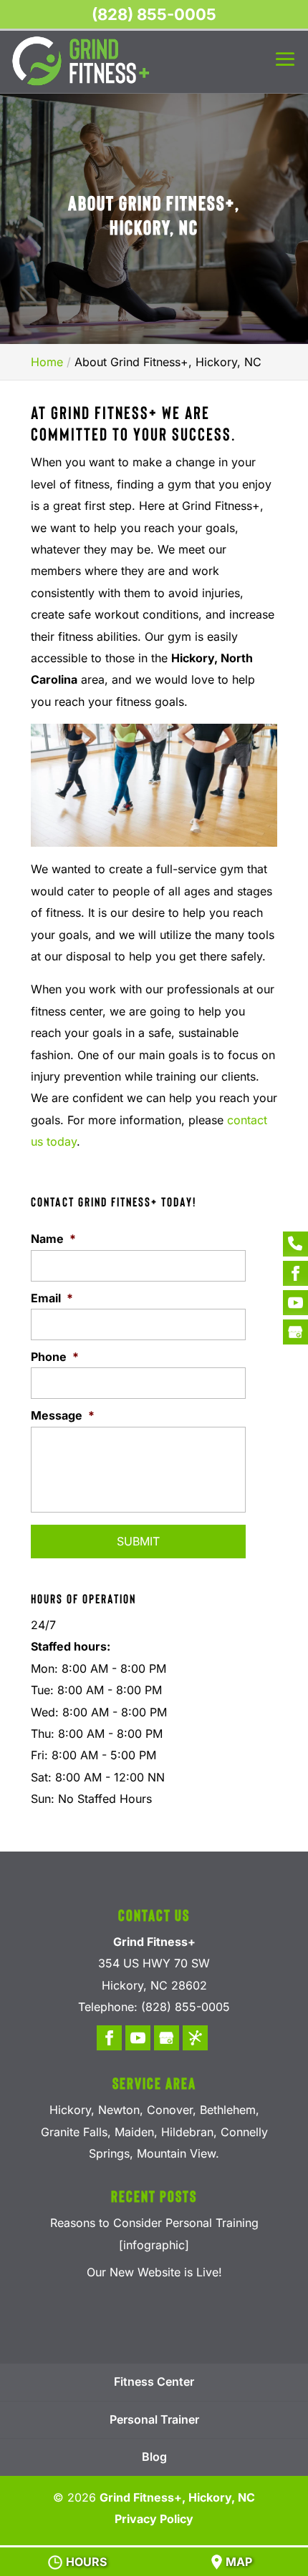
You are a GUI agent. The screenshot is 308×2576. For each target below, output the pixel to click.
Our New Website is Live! (154, 2272)
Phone (55, 1357)
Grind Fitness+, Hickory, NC (177, 2497)
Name (53, 1239)
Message (63, 1415)
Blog (154, 2457)
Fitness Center (154, 2381)
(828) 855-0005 (154, 14)
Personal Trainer (154, 2419)
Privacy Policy (154, 2519)
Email (52, 1298)
